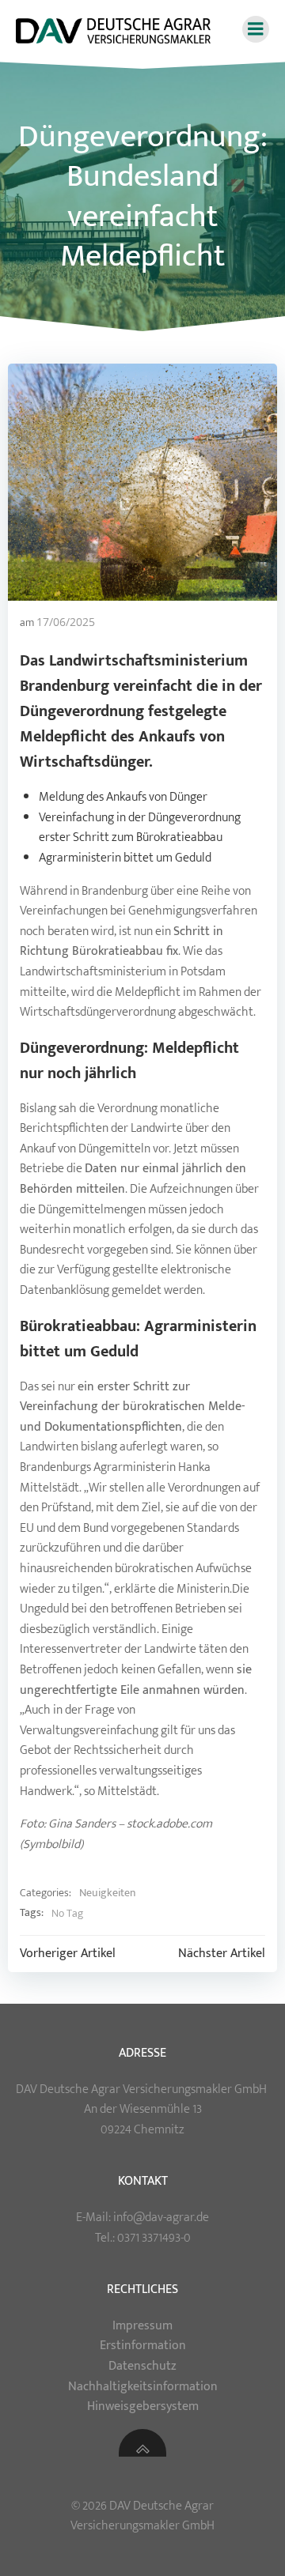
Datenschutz (142, 2366)
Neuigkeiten (107, 1893)
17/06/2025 (66, 622)
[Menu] (256, 29)
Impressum (142, 2326)
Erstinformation (143, 2346)
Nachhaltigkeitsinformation (143, 2387)
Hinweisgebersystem (143, 2406)
